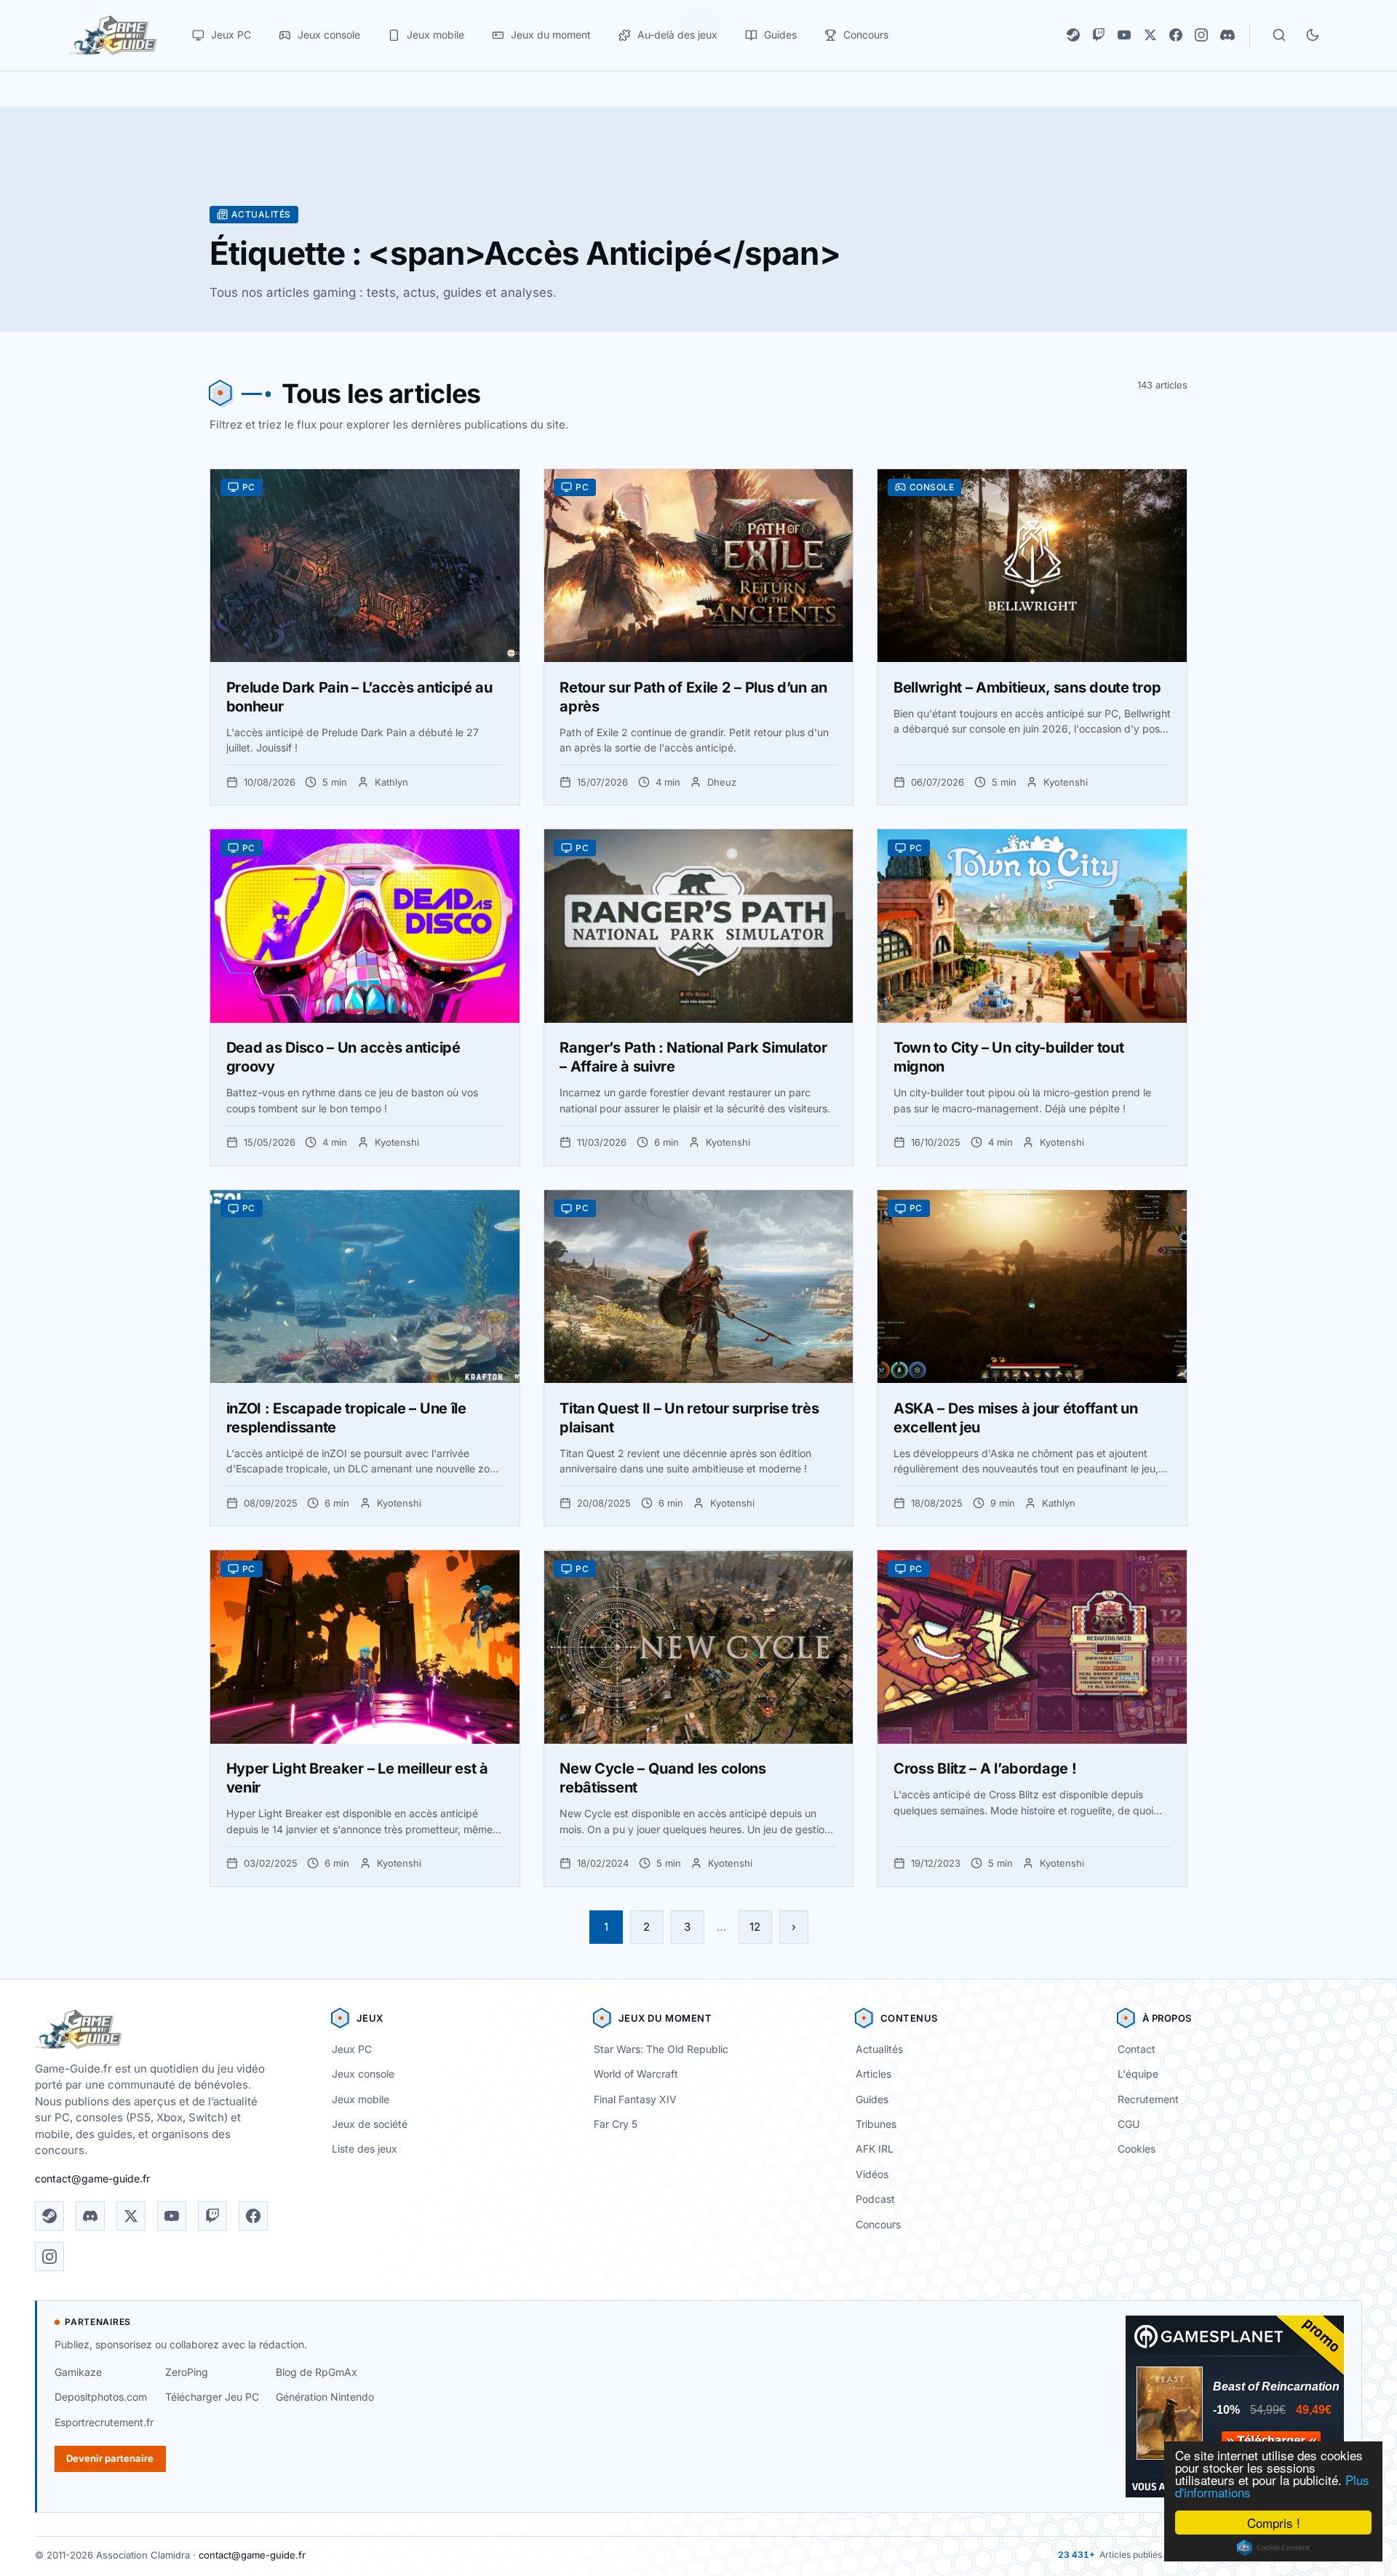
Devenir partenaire (110, 2458)
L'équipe (1138, 2074)
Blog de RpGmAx (317, 2372)
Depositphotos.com (101, 2397)
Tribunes (876, 2124)
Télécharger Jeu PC (212, 2397)
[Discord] (1227, 35)
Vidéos (872, 2174)
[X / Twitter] (1150, 35)
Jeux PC (352, 2049)
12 (755, 1927)
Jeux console (363, 2074)
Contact (1137, 2049)
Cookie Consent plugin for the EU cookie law (1273, 2548)
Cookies (1137, 2149)
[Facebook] (1176, 35)
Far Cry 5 (616, 2124)
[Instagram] (1201, 35)
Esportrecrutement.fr (104, 2422)
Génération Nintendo (325, 2397)
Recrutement (1148, 2099)
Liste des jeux (365, 2149)
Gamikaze (78, 2372)
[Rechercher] (1279, 35)
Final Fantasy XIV (635, 2099)
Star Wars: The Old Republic (661, 2049)
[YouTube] (1124, 35)
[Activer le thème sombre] (1313, 35)
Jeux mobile (361, 2099)
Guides (872, 2099)
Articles (873, 2074)
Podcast (875, 2199)
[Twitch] (1099, 35)
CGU (1129, 2124)
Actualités (879, 2049)
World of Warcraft (636, 2074)
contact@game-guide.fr (92, 2178)
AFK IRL (875, 2149)
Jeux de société (370, 2124)
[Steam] (1073, 35)
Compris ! (1274, 2523)
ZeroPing (187, 2372)
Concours (878, 2224)
